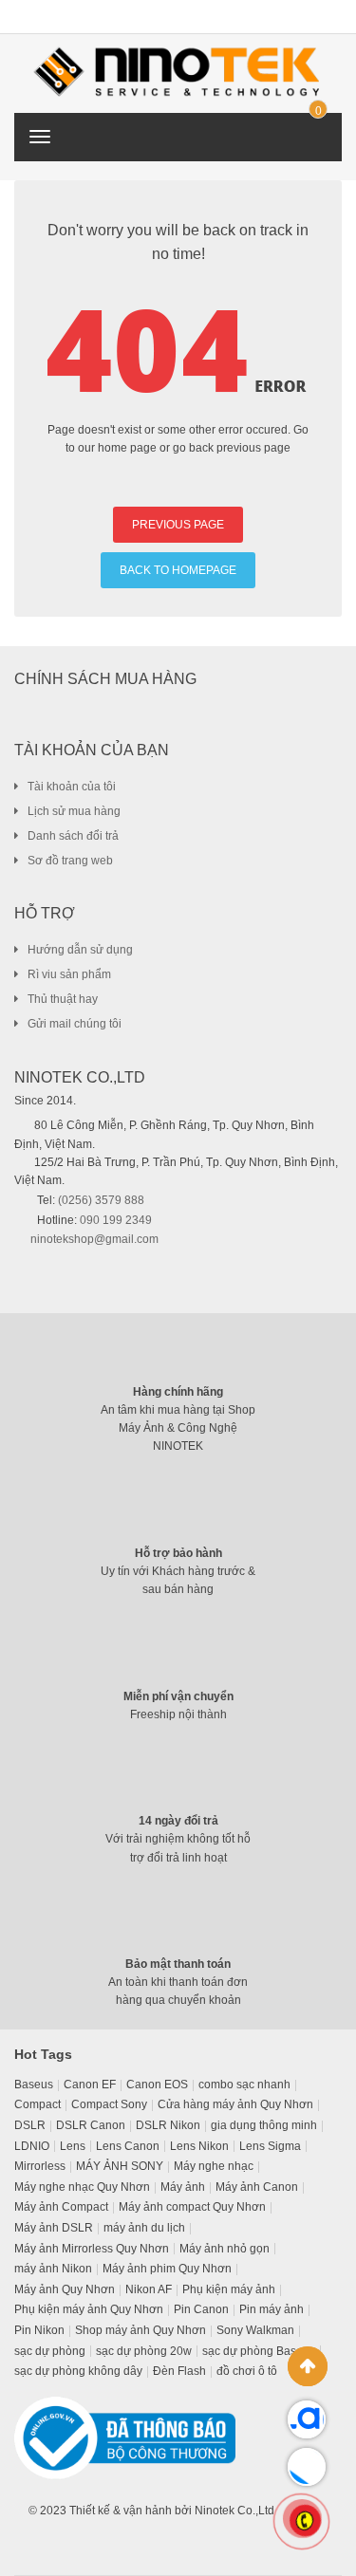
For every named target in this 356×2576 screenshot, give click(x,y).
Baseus (34, 2085)
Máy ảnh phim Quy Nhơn (167, 2269)
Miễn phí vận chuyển (178, 1696)
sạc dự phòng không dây (78, 2371)
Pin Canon (201, 2309)
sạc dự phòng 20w (144, 2351)
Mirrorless (40, 2166)
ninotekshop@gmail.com (94, 1239)
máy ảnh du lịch (144, 2228)
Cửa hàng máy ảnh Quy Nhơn (235, 2104)
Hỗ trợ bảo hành (178, 1553)
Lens (73, 2146)
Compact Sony (109, 2104)
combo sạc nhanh (244, 2085)
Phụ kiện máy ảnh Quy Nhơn (89, 2309)
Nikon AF (149, 2289)
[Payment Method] (172, 2541)
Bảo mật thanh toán (178, 1964)
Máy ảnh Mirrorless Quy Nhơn (92, 2249)
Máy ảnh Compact (61, 2207)
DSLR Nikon (168, 2125)
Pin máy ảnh (272, 2309)
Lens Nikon (199, 2146)
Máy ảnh (183, 2187)
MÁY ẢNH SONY (120, 2166)
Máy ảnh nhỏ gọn (225, 2249)
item (318, 111)
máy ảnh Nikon (53, 2269)
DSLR (30, 2125)
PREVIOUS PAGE (178, 525)
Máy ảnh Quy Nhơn (65, 2289)
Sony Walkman (255, 2330)
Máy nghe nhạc (214, 2166)
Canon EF (90, 2085)
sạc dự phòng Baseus (259, 2351)
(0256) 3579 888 (101, 1200)
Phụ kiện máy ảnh (229, 2289)
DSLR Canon (91, 2125)
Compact (37, 2104)
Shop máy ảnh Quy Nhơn (141, 2330)
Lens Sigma (270, 2146)
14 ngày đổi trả (178, 1821)
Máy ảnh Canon (257, 2187)
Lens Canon (128, 2146)
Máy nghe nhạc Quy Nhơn (82, 2187)
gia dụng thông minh (264, 2125)
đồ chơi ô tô (247, 2371)
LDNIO (32, 2146)
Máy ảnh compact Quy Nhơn (192, 2207)
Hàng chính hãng (178, 1392)
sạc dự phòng (50, 2351)
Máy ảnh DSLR (54, 2228)
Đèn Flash (179, 2371)
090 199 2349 (116, 1220)
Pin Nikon (39, 2330)
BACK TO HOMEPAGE (178, 570)
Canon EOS (157, 2085)
